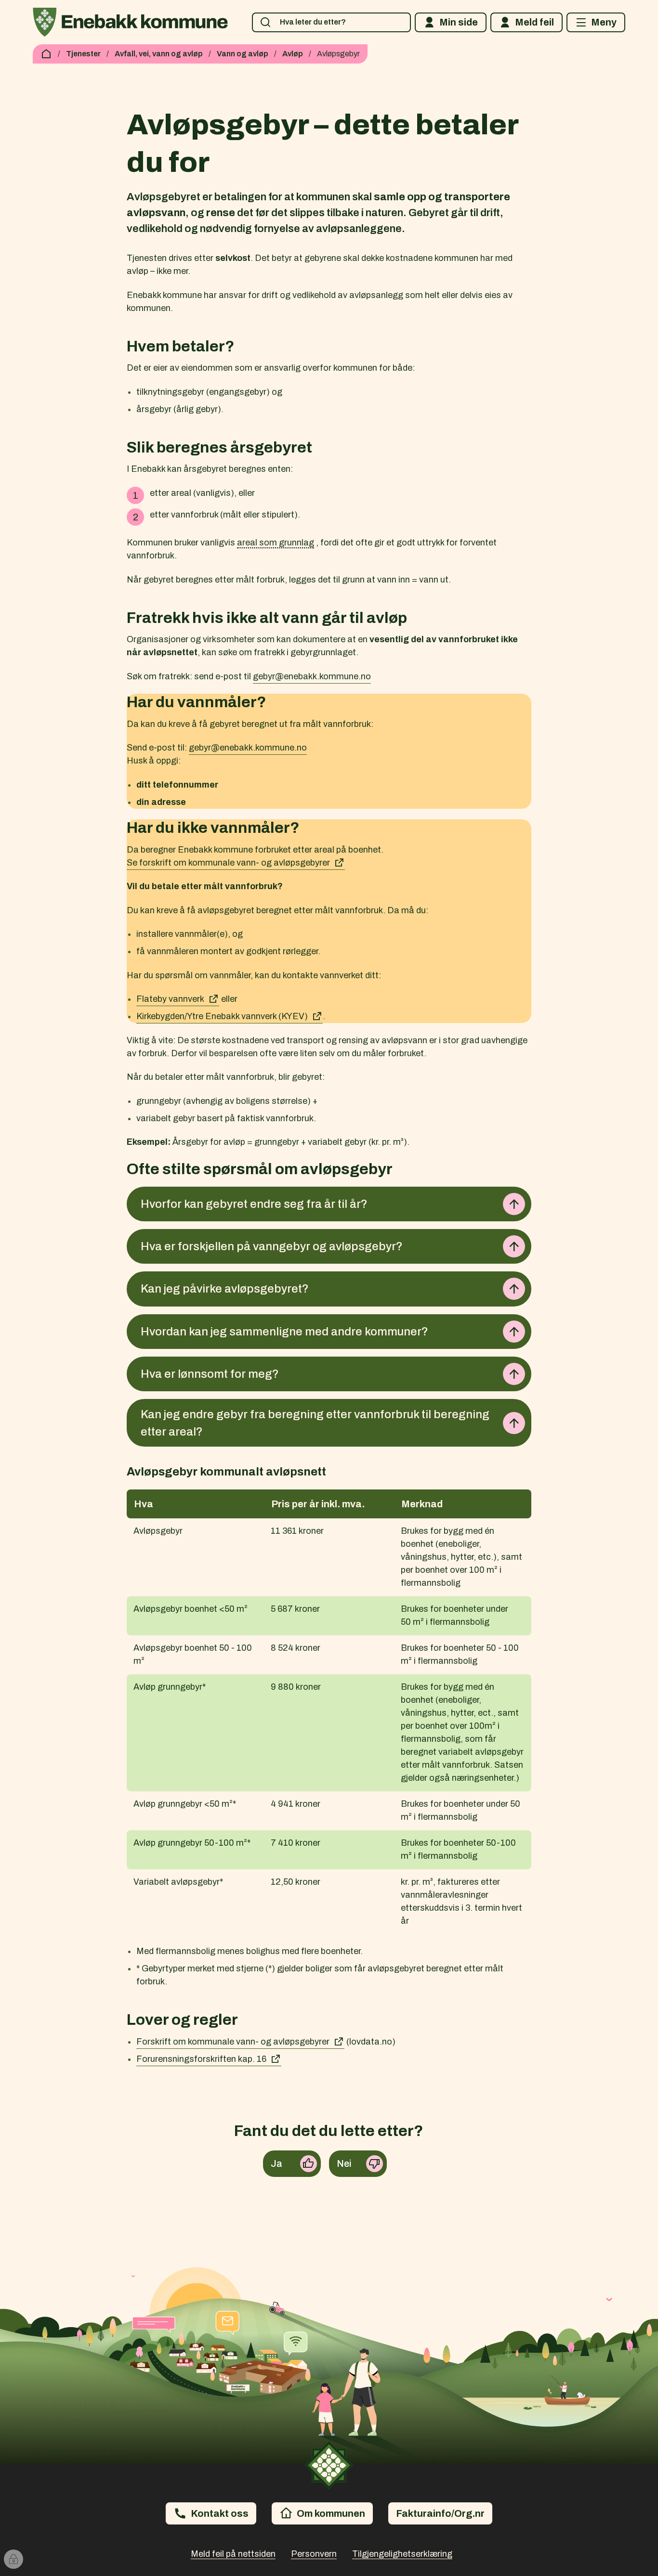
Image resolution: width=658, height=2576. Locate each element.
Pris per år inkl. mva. (318, 1504)
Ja (276, 2163)
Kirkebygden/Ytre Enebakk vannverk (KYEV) (222, 1016)
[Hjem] (46, 54)
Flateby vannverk (170, 999)
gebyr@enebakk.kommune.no (312, 676)
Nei (344, 2163)
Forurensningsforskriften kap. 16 (201, 2059)
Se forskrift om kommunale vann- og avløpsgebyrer (228, 863)
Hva (144, 1504)
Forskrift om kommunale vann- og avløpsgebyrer (233, 2042)
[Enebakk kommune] (130, 22)
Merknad (422, 1504)
